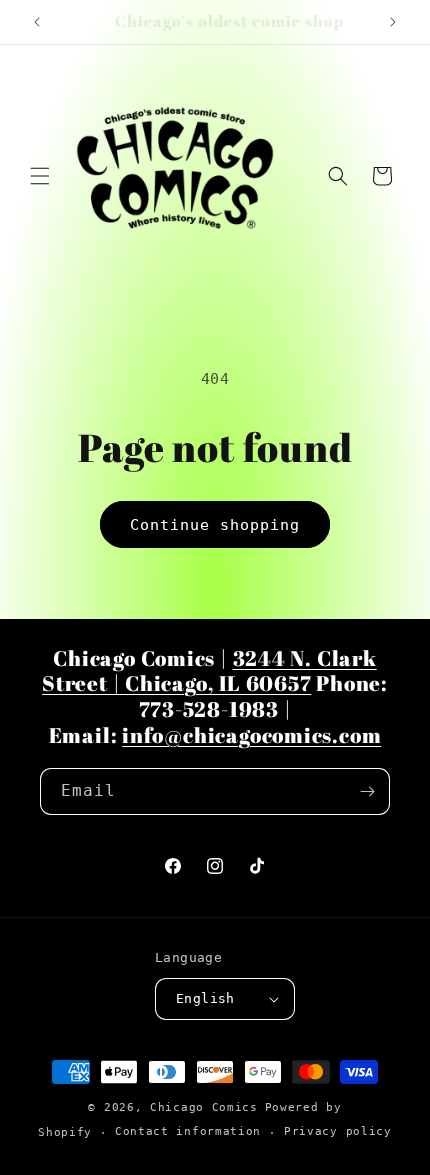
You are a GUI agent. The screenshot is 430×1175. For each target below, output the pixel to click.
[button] (40, 176)
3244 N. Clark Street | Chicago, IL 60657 (209, 671)
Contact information (188, 1131)
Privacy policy (338, 1131)
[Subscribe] (367, 791)
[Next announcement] (393, 22)
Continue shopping (215, 525)
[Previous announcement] (37, 22)
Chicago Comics (204, 1107)
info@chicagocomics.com (251, 735)
